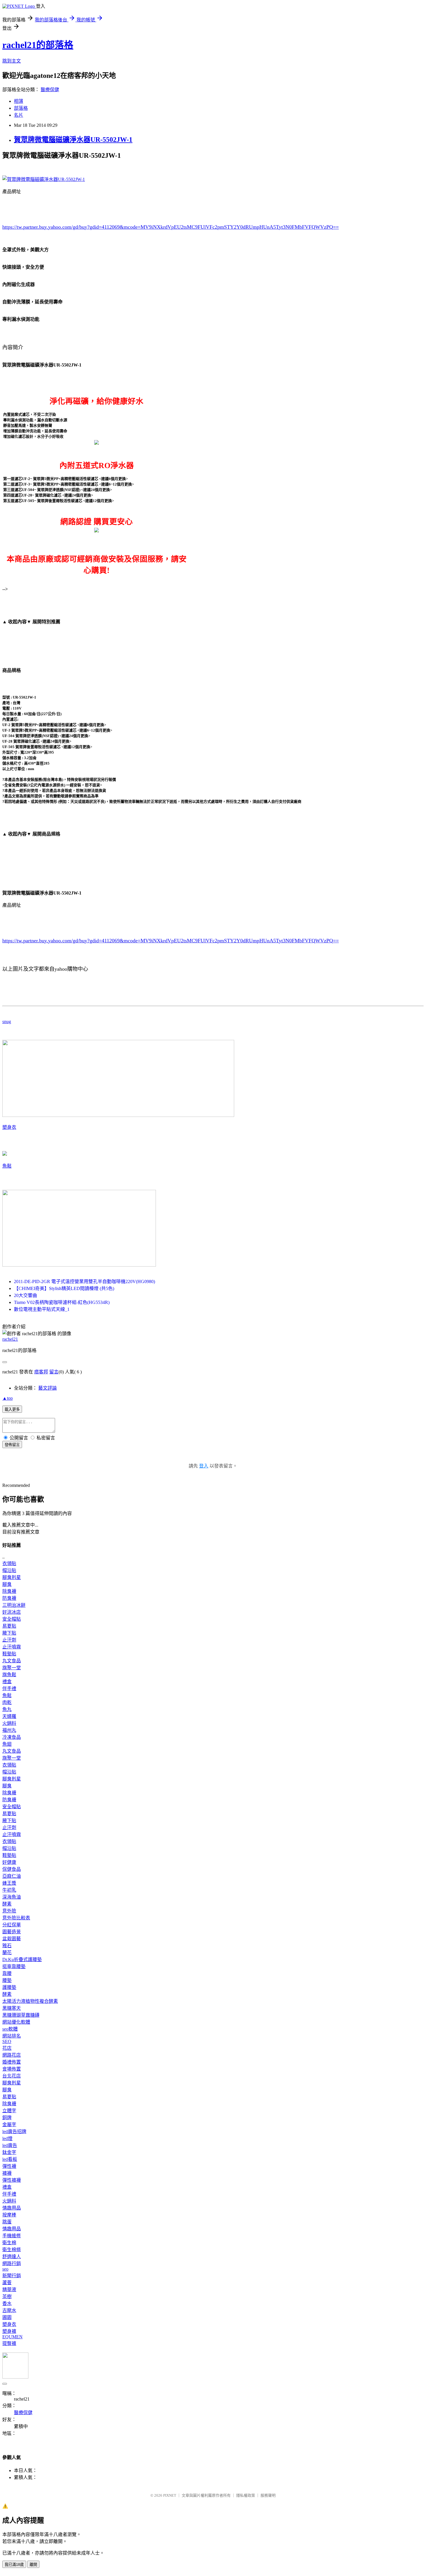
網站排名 (12, 2036)
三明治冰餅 (14, 1605)
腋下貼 (9, 1633)
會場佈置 (12, 2069)
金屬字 (9, 2125)
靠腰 (7, 1973)
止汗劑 (9, 1640)
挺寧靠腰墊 (14, 1966)
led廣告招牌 (14, 2131)
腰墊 (7, 1980)
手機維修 (12, 2236)
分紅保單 (12, 1925)
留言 (54, 1372)
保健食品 (12, 1869)
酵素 (7, 1904)
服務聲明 (268, 2495)
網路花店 (12, 2055)
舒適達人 (12, 2257)
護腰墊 (9, 1987)
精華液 (9, 2290)
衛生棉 (9, 2243)
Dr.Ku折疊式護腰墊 (22, 1960)
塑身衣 (9, 1127)
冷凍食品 (12, 1737)
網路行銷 (12, 2263)
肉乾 (7, 1702)
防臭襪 (9, 1598)
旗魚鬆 (9, 1675)
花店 (7, 2048)
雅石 (7, 1946)
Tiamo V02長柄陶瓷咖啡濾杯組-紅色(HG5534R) (62, 1302)
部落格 (21, 108)
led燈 (7, 2138)
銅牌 (7, 2118)
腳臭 (7, 1584)
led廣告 (10, 2145)
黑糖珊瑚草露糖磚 (21, 2015)
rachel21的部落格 (38, 45)
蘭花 (7, 1953)
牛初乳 (9, 1890)
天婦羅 (9, 1716)
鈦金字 (9, 2152)
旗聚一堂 (12, 1668)
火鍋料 (9, 1723)
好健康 (9, 1862)
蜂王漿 (9, 1883)
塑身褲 (9, 2331)
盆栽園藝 (12, 1939)
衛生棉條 (12, 2250)
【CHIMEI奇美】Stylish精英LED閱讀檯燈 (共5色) (64, 1288)
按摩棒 (9, 2215)
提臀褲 (9, 2343)
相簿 (19, 101)
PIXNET (170, 2495)
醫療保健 (50, 90)
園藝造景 (12, 1932)
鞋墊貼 (9, 1654)
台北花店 (12, 2076)
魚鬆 (7, 1166)
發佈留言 (12, 1445)
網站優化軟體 (16, 2022)
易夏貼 (9, 1626)
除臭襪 (9, 1591)
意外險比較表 (16, 1918)
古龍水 (9, 2310)
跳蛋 (7, 2222)
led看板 (10, 2159)
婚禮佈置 (12, 2062)
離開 (33, 2565)
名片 (19, 115)
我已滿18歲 (14, 2565)
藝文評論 (48, 1388)
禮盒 (7, 1682)
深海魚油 (12, 1897)
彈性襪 (9, 2166)
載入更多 (12, 1409)
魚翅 (7, 1744)
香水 (7, 2303)
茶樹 (7, 2296)
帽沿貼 (9, 1570)
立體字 (9, 2111)
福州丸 (9, 1730)
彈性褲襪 (12, 2180)
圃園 (7, 2317)
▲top (8, 1398)
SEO (7, 2041)
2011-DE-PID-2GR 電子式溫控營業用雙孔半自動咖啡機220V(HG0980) (84, 1281)
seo (5, 2269)
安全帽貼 (12, 1619)
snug (7, 1022)
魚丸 (7, 1709)
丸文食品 (12, 1661)
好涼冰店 (12, 1612)
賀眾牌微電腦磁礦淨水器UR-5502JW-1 (73, 140)
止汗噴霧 (12, 1647)
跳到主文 (12, 61)
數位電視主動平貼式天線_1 (42, 1309)
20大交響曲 (26, 1295)
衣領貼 (9, 1563)
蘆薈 (7, 2283)
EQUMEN (12, 2337)
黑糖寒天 (12, 2008)
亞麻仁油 (12, 1876)
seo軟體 (10, 2029)
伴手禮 (9, 1689)
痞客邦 (41, 1372)
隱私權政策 (246, 2495)
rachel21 (10, 1339)
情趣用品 (12, 2208)
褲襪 (7, 2173)
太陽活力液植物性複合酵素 (30, 2001)
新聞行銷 (12, 2276)
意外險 (9, 1911)
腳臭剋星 (12, 1577)
